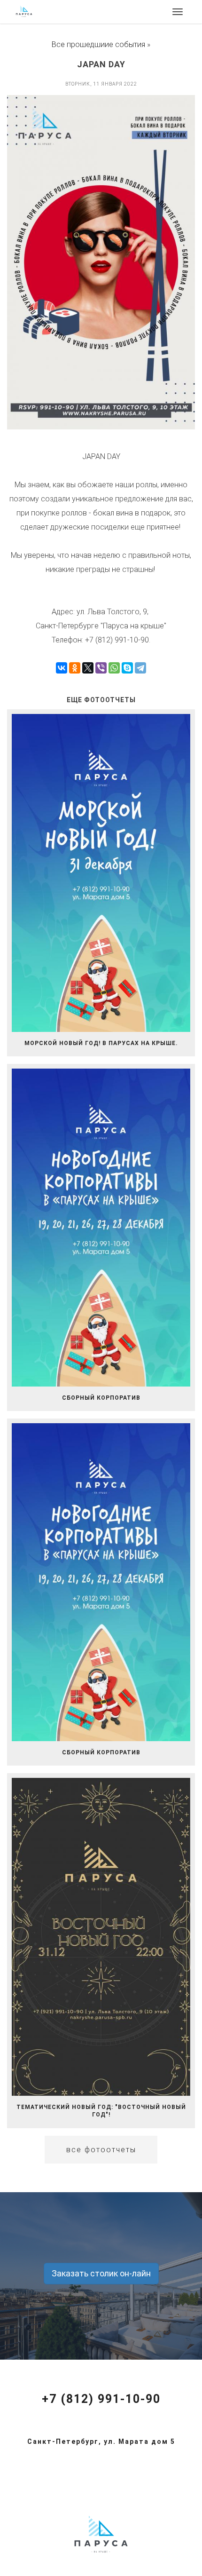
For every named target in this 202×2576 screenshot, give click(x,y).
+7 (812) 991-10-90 (101, 2399)
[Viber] (101, 668)
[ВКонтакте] (62, 668)
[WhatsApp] (114, 668)
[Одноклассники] (75, 668)
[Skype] (127, 668)
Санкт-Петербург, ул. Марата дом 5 (101, 2441)
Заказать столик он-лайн (101, 2273)
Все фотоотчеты (101, 2150)
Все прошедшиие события (98, 44)
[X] (88, 668)
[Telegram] (140, 668)
